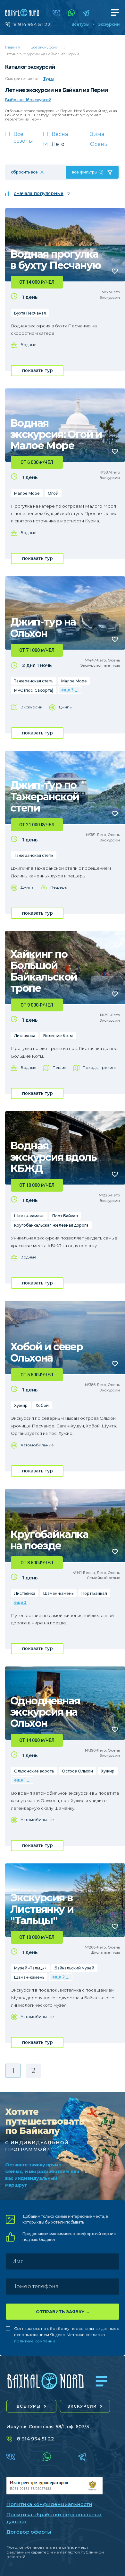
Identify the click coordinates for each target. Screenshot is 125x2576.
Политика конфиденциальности (49, 2504)
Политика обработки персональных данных (54, 2518)
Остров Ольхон (77, 1771)
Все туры (80, 24)
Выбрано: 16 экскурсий (28, 100)
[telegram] (86, 13)
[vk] (56, 13)
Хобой (42, 1405)
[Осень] (101, 146)
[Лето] (62, 146)
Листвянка (25, 1036)
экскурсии (82, 2406)
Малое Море (27, 493)
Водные (29, 345)
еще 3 (67, 690)
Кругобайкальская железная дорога (51, 1225)
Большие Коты (58, 1036)
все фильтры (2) (88, 172)
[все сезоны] (24, 139)
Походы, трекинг (100, 1067)
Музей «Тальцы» (30, 1968)
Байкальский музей (74, 1968)
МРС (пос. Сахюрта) (34, 690)
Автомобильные (37, 1445)
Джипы (66, 707)
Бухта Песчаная (30, 313)
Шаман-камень (29, 1216)
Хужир (21, 1405)
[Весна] (62, 136)
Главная (13, 47)
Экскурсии (109, 24)
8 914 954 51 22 (32, 24)
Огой (53, 493)
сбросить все (24, 172)
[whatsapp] (71, 13)
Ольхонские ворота (34, 1771)
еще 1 (20, 1780)
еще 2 (58, 1977)
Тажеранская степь (34, 681)
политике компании (35, 2341)
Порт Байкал (65, 1216)
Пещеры (59, 887)
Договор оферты (29, 2532)
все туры (29, 2406)
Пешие (60, 1067)
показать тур (37, 370)
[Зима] (101, 136)
